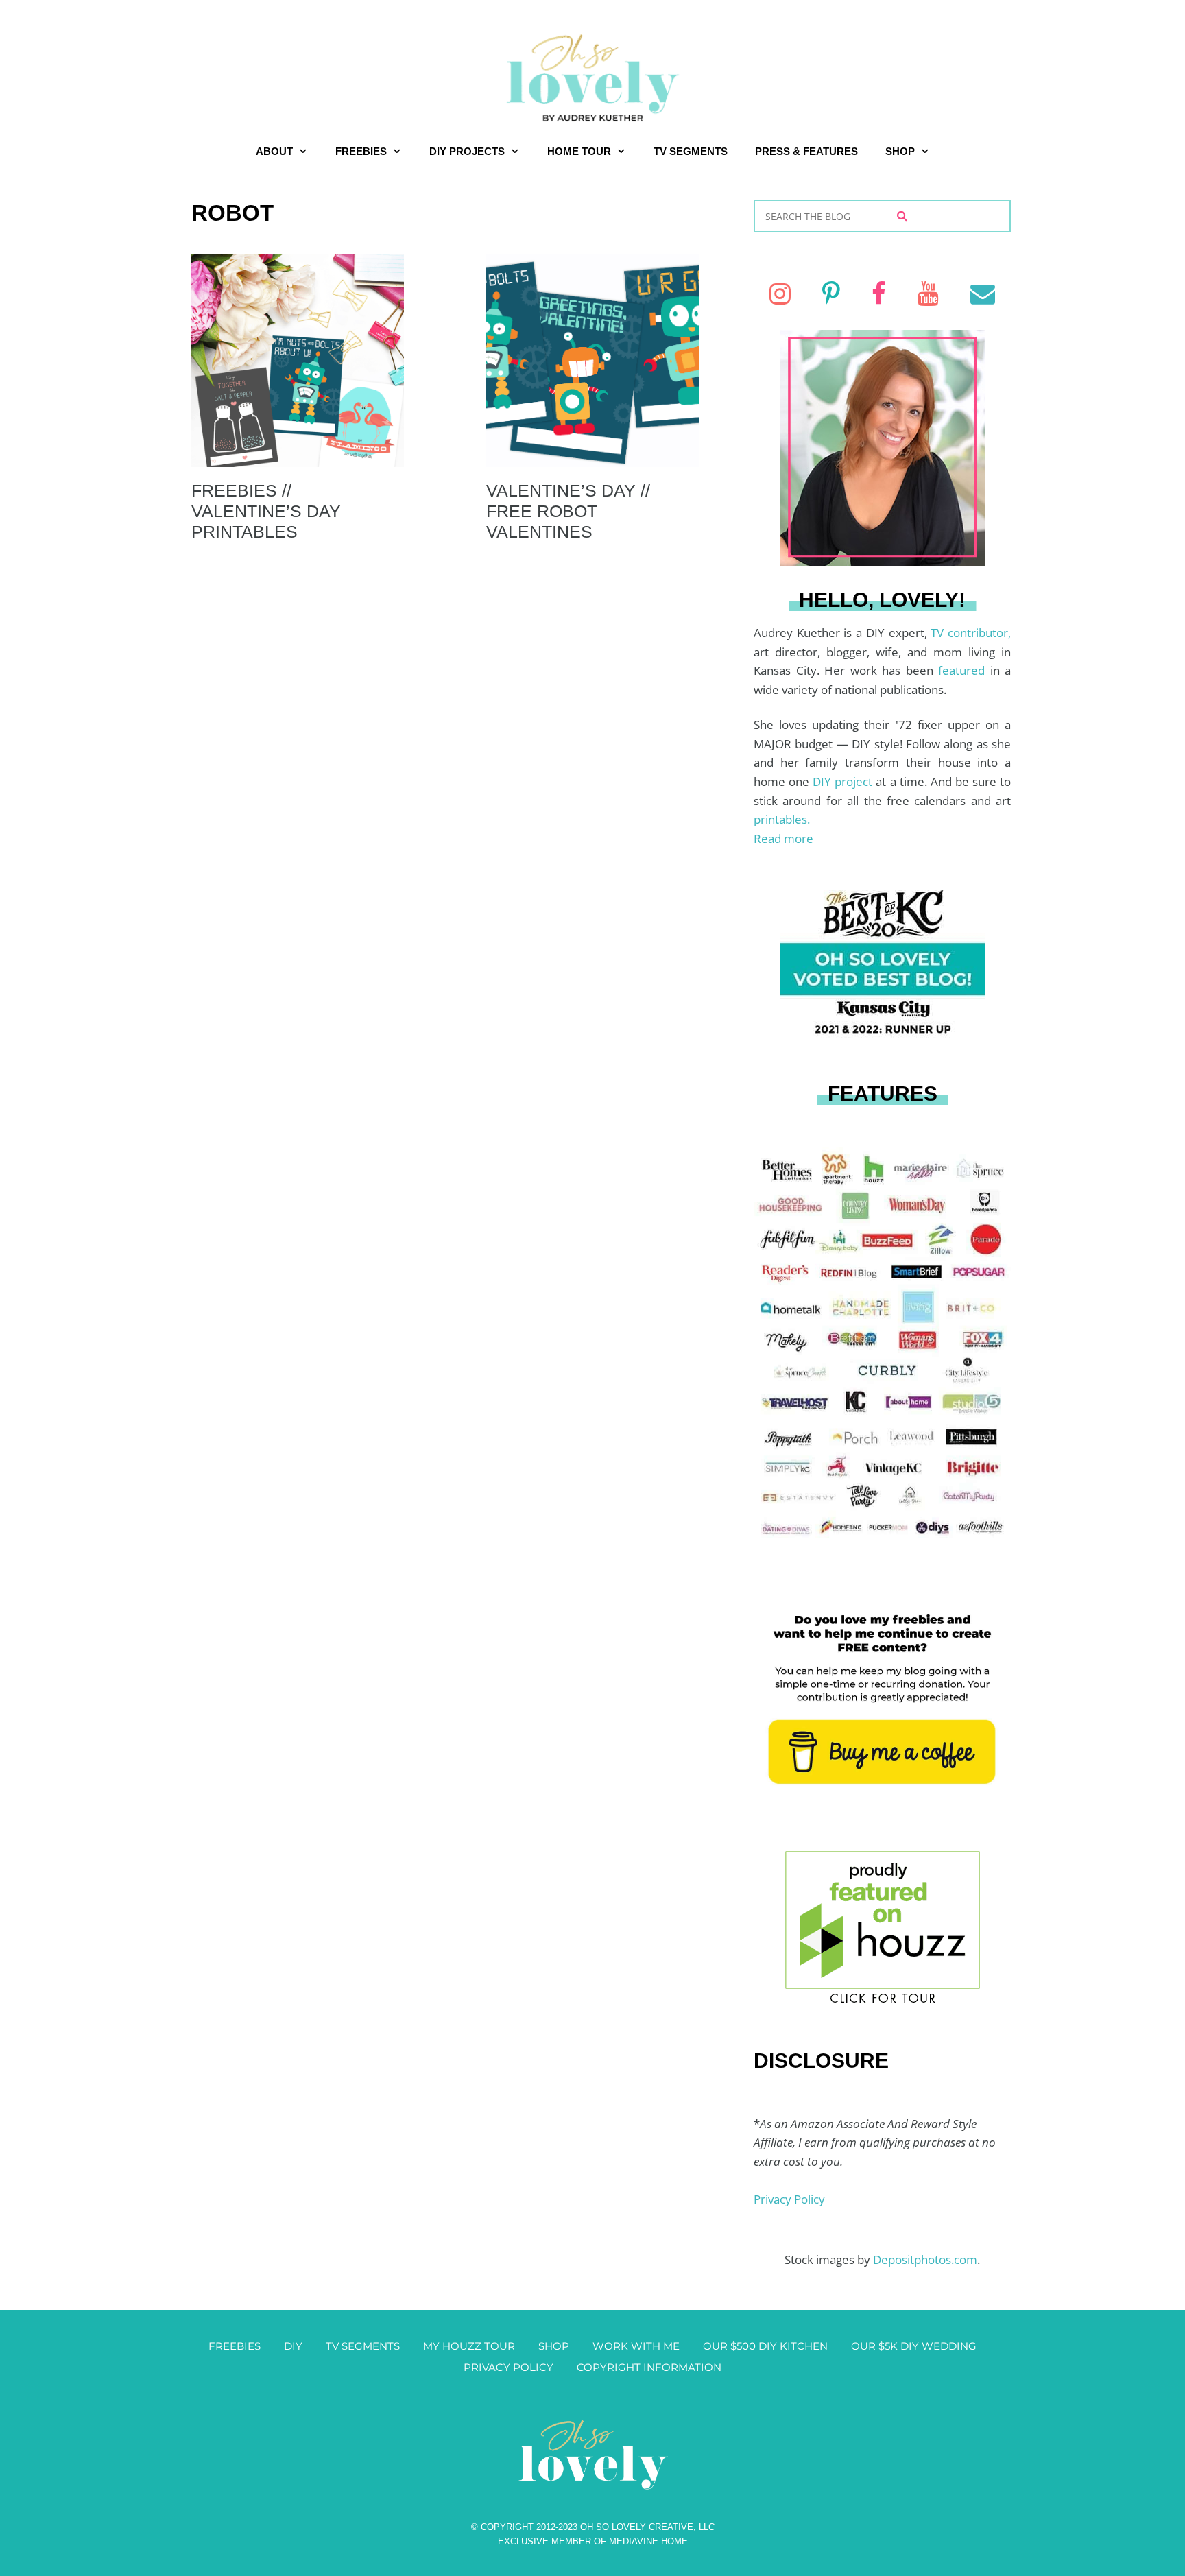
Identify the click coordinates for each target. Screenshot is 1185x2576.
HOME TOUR (579, 151)
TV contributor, (971, 633)
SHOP (900, 151)
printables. (782, 819)
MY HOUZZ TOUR (469, 2346)
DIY (293, 2346)
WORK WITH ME (636, 2346)
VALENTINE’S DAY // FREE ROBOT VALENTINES (568, 511)
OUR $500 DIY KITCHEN (765, 2346)
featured (964, 670)
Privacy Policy (789, 2199)
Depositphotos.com (925, 2259)
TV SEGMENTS (691, 151)
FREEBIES (361, 151)
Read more (783, 838)
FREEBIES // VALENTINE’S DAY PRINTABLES (266, 511)
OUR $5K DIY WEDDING (914, 2346)
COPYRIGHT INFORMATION (649, 2367)
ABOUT (274, 151)
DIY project (844, 782)
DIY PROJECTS (467, 151)
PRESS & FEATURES (806, 151)
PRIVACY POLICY (508, 2367)
